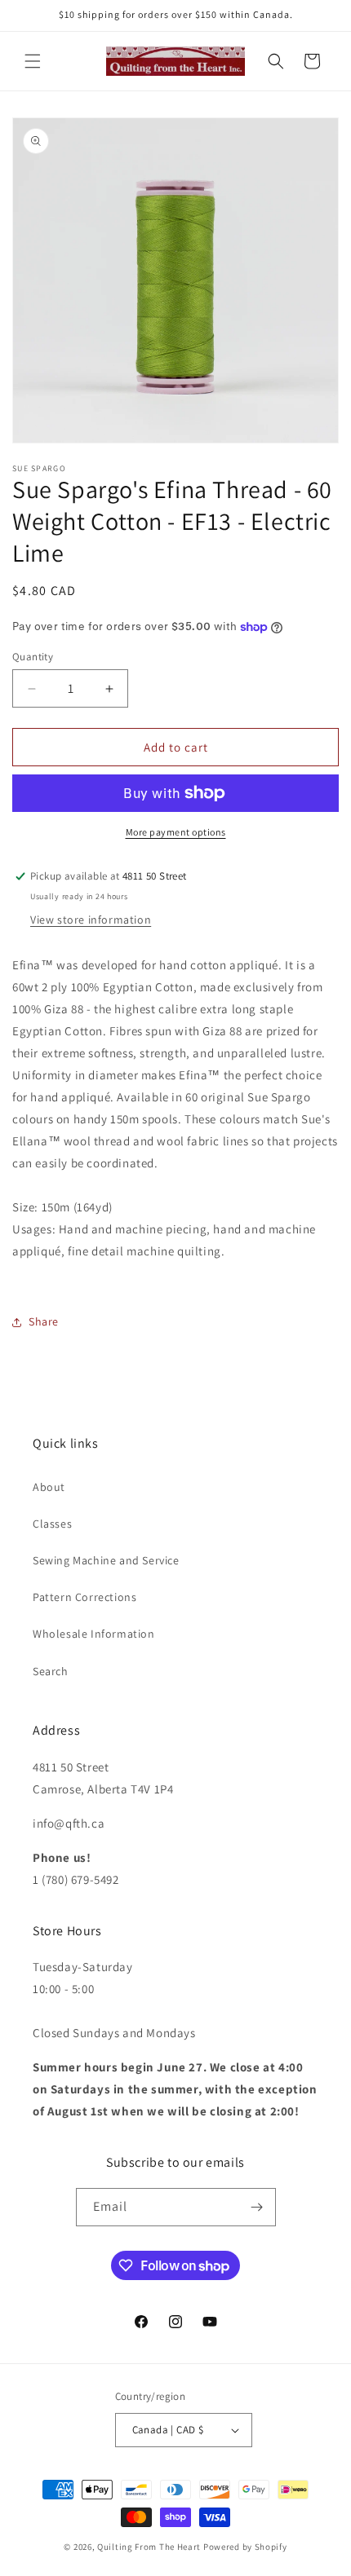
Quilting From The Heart (149, 2547)
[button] (33, 61)
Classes (52, 1524)
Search (51, 1671)
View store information (91, 920)
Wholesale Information (94, 1634)
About (49, 1487)
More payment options (176, 832)
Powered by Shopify (245, 2547)
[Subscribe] (257, 2207)
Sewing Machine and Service (106, 1560)
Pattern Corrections (84, 1597)
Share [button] (44, 1321)
